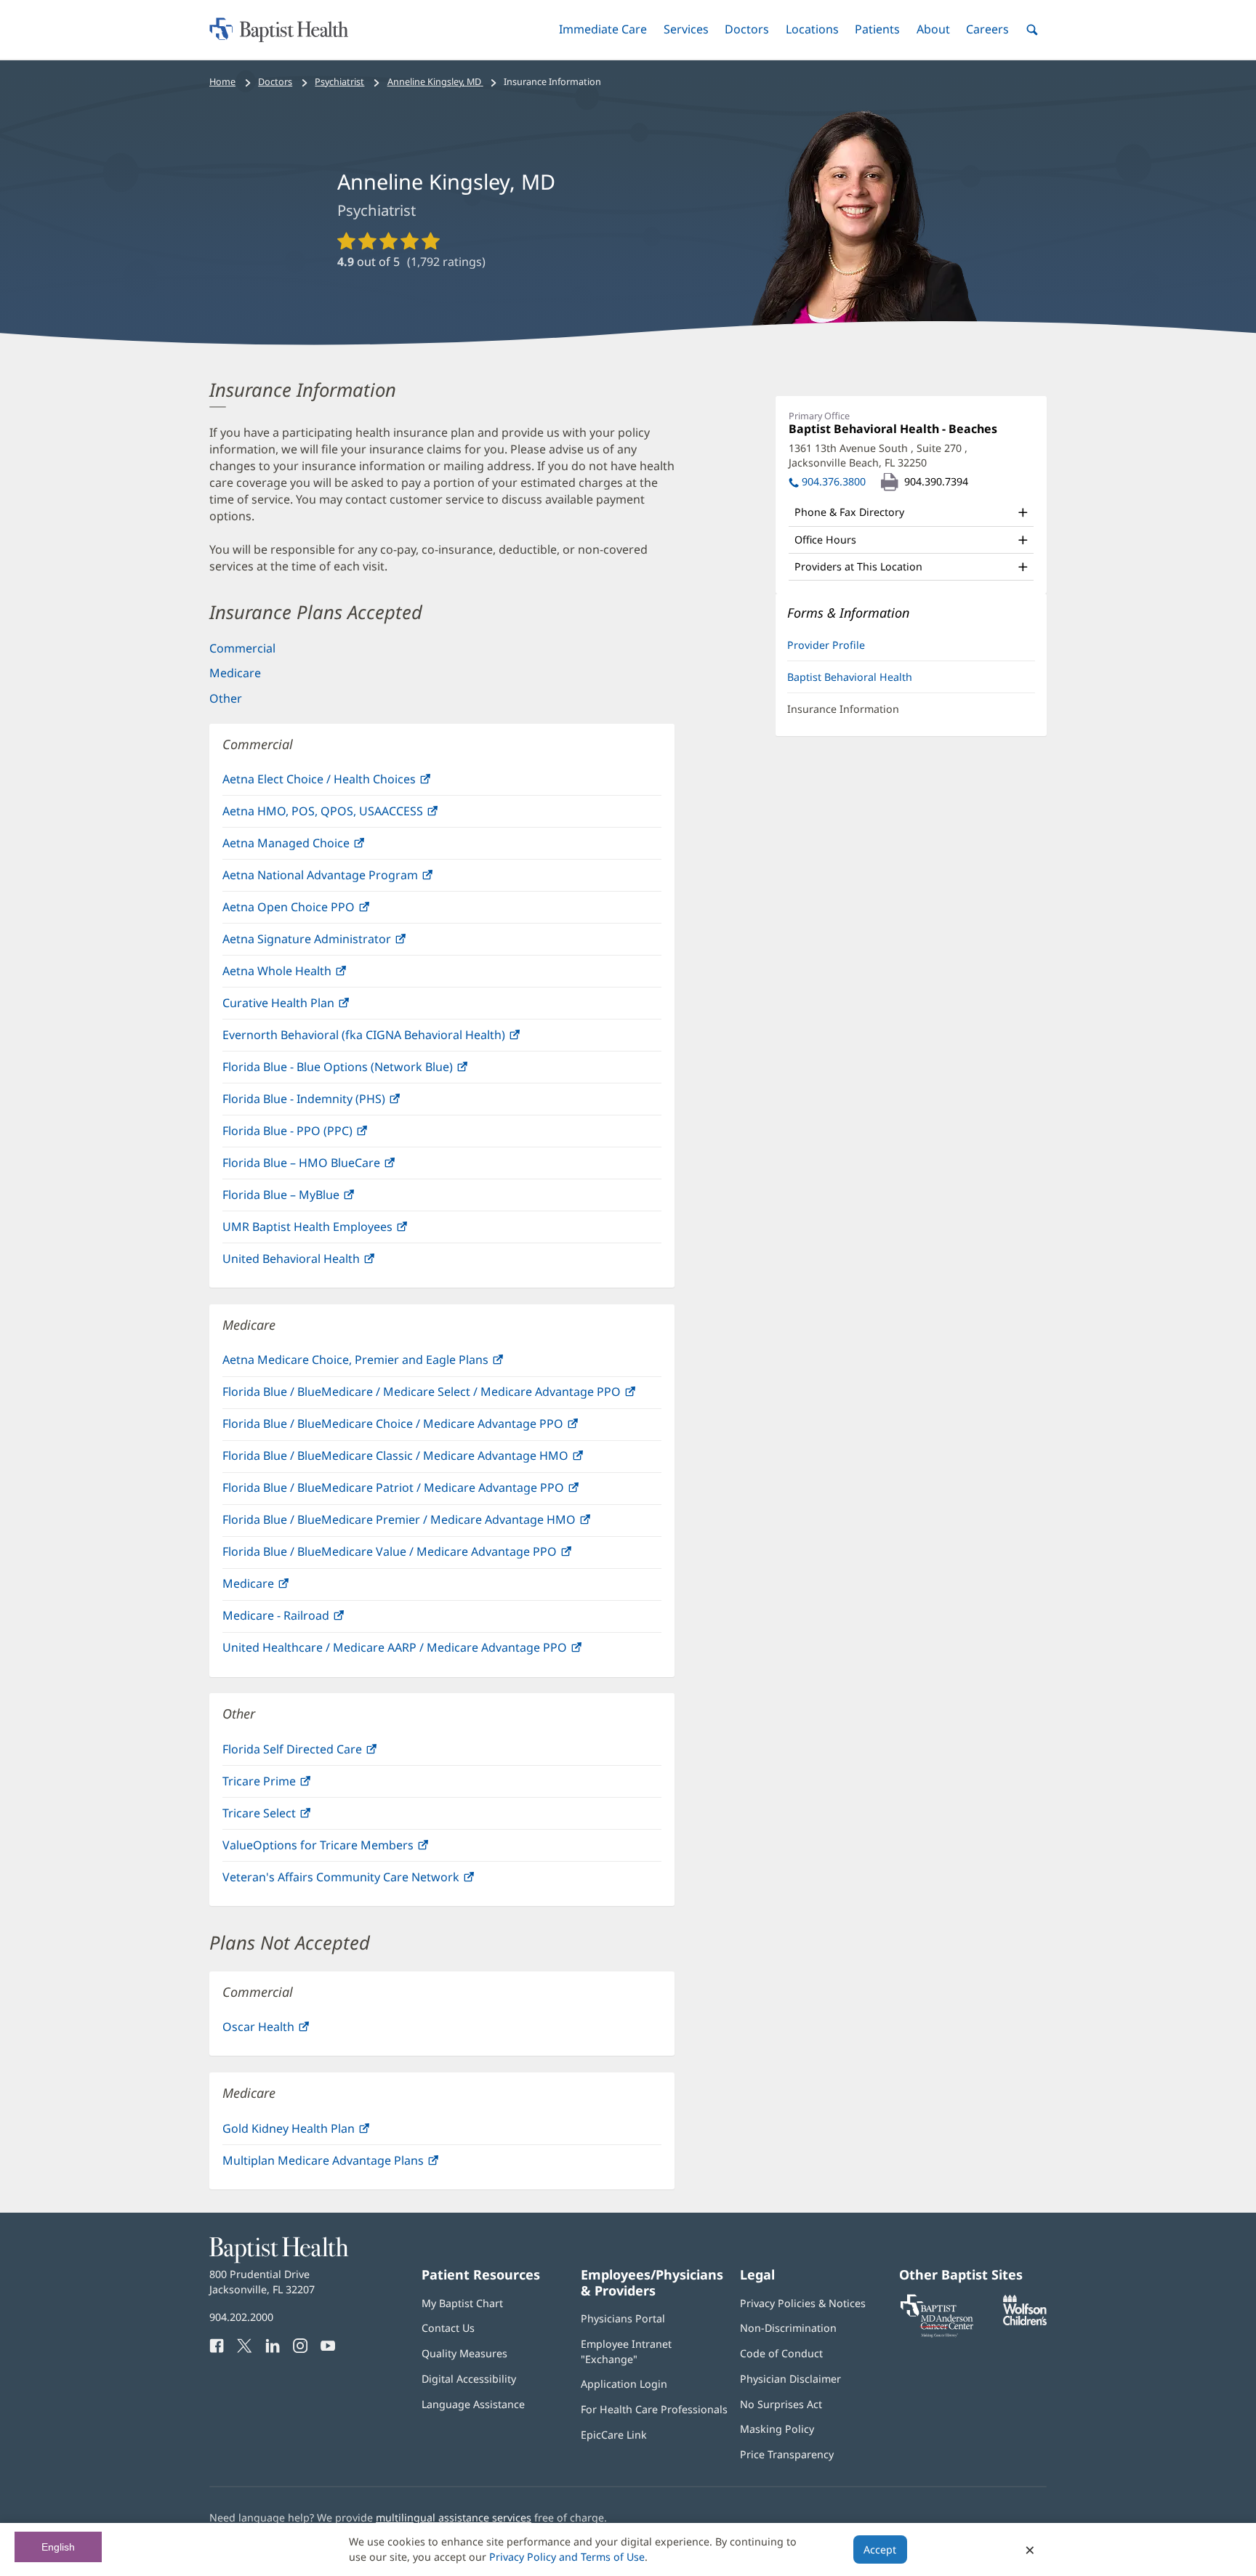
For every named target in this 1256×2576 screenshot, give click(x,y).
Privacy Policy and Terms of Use (567, 2557)
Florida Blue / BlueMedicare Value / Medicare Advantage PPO (420, 1555)
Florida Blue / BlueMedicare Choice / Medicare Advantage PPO (424, 1428)
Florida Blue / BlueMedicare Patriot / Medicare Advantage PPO (424, 1491)
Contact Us (448, 2328)
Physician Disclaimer (790, 2379)
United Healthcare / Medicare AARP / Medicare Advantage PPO (426, 1651)
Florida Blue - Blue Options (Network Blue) (369, 1071)
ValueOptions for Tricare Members (349, 1849)
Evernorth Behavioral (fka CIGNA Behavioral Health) (395, 1039)
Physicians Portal (623, 2318)
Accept (880, 2549)
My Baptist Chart (462, 2303)
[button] (603, 29)
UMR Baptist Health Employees (338, 1231)
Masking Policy (777, 2429)
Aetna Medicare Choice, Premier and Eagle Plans (386, 1364)
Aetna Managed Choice (317, 847)
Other (226, 698)
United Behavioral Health (322, 1263)
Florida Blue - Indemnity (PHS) (335, 1103)
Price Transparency (787, 2454)
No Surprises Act (781, 2404)
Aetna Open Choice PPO (319, 911)
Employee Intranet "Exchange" (626, 2351)
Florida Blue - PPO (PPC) (318, 1135)
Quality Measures (464, 2353)
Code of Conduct (781, 2353)
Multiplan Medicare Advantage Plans (354, 2164)
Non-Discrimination (788, 2328)
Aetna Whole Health (308, 975)
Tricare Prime (290, 1785)
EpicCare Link (614, 2435)
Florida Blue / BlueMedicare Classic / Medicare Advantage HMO (426, 1459)
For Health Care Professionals (654, 2409)
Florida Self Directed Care (323, 1753)
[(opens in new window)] (1025, 2321)
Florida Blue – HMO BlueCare (332, 1167)
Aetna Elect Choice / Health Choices (350, 783)
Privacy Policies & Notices (803, 2303)
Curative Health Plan (309, 1007)
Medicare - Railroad (307, 1619)
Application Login (624, 2384)
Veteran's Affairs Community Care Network (372, 1881)
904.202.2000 (241, 2317)
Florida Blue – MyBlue (312, 1199)
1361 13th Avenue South (878, 455)
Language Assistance (473, 2404)
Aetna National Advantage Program (351, 879)
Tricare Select (290, 1817)
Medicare (235, 673)
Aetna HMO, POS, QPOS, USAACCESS (354, 815)
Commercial (242, 648)
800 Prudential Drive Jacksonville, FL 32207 (262, 2281)
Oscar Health (289, 2031)
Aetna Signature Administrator (338, 943)
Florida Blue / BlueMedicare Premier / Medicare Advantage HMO (430, 1523)
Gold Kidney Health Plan (319, 2132)
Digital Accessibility (469, 2379)
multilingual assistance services (454, 2518)
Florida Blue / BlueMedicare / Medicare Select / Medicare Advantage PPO (442, 1396)
